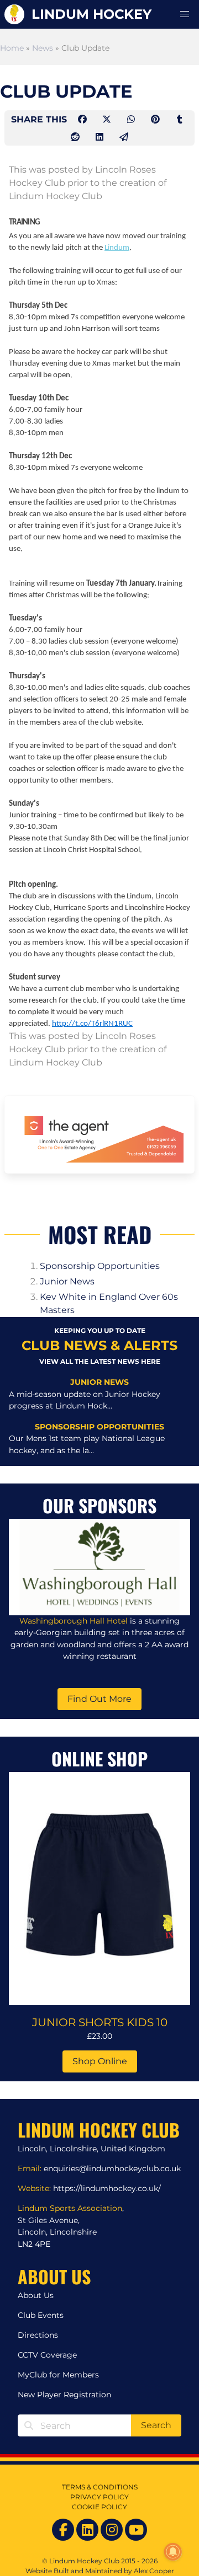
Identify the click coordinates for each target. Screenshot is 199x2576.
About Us (36, 2295)
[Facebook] (63, 2530)
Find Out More (99, 1699)
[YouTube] (136, 2530)
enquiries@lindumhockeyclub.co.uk (112, 2168)
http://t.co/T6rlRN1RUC (92, 1024)
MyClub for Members (58, 2375)
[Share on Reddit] (76, 137)
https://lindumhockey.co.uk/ (107, 2188)
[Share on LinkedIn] (101, 137)
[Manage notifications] (173, 2552)
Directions (38, 2335)
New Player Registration (64, 2395)
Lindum (117, 248)
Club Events (41, 2315)
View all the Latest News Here (100, 1361)
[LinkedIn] (87, 2530)
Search (156, 2425)
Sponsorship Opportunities (100, 1266)
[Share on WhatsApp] (132, 119)
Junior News (67, 1281)
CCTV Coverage (47, 2355)
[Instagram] (112, 2530)
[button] (185, 14)
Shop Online (100, 2061)
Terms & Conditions (100, 2487)
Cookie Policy (99, 2507)
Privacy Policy (99, 2497)
